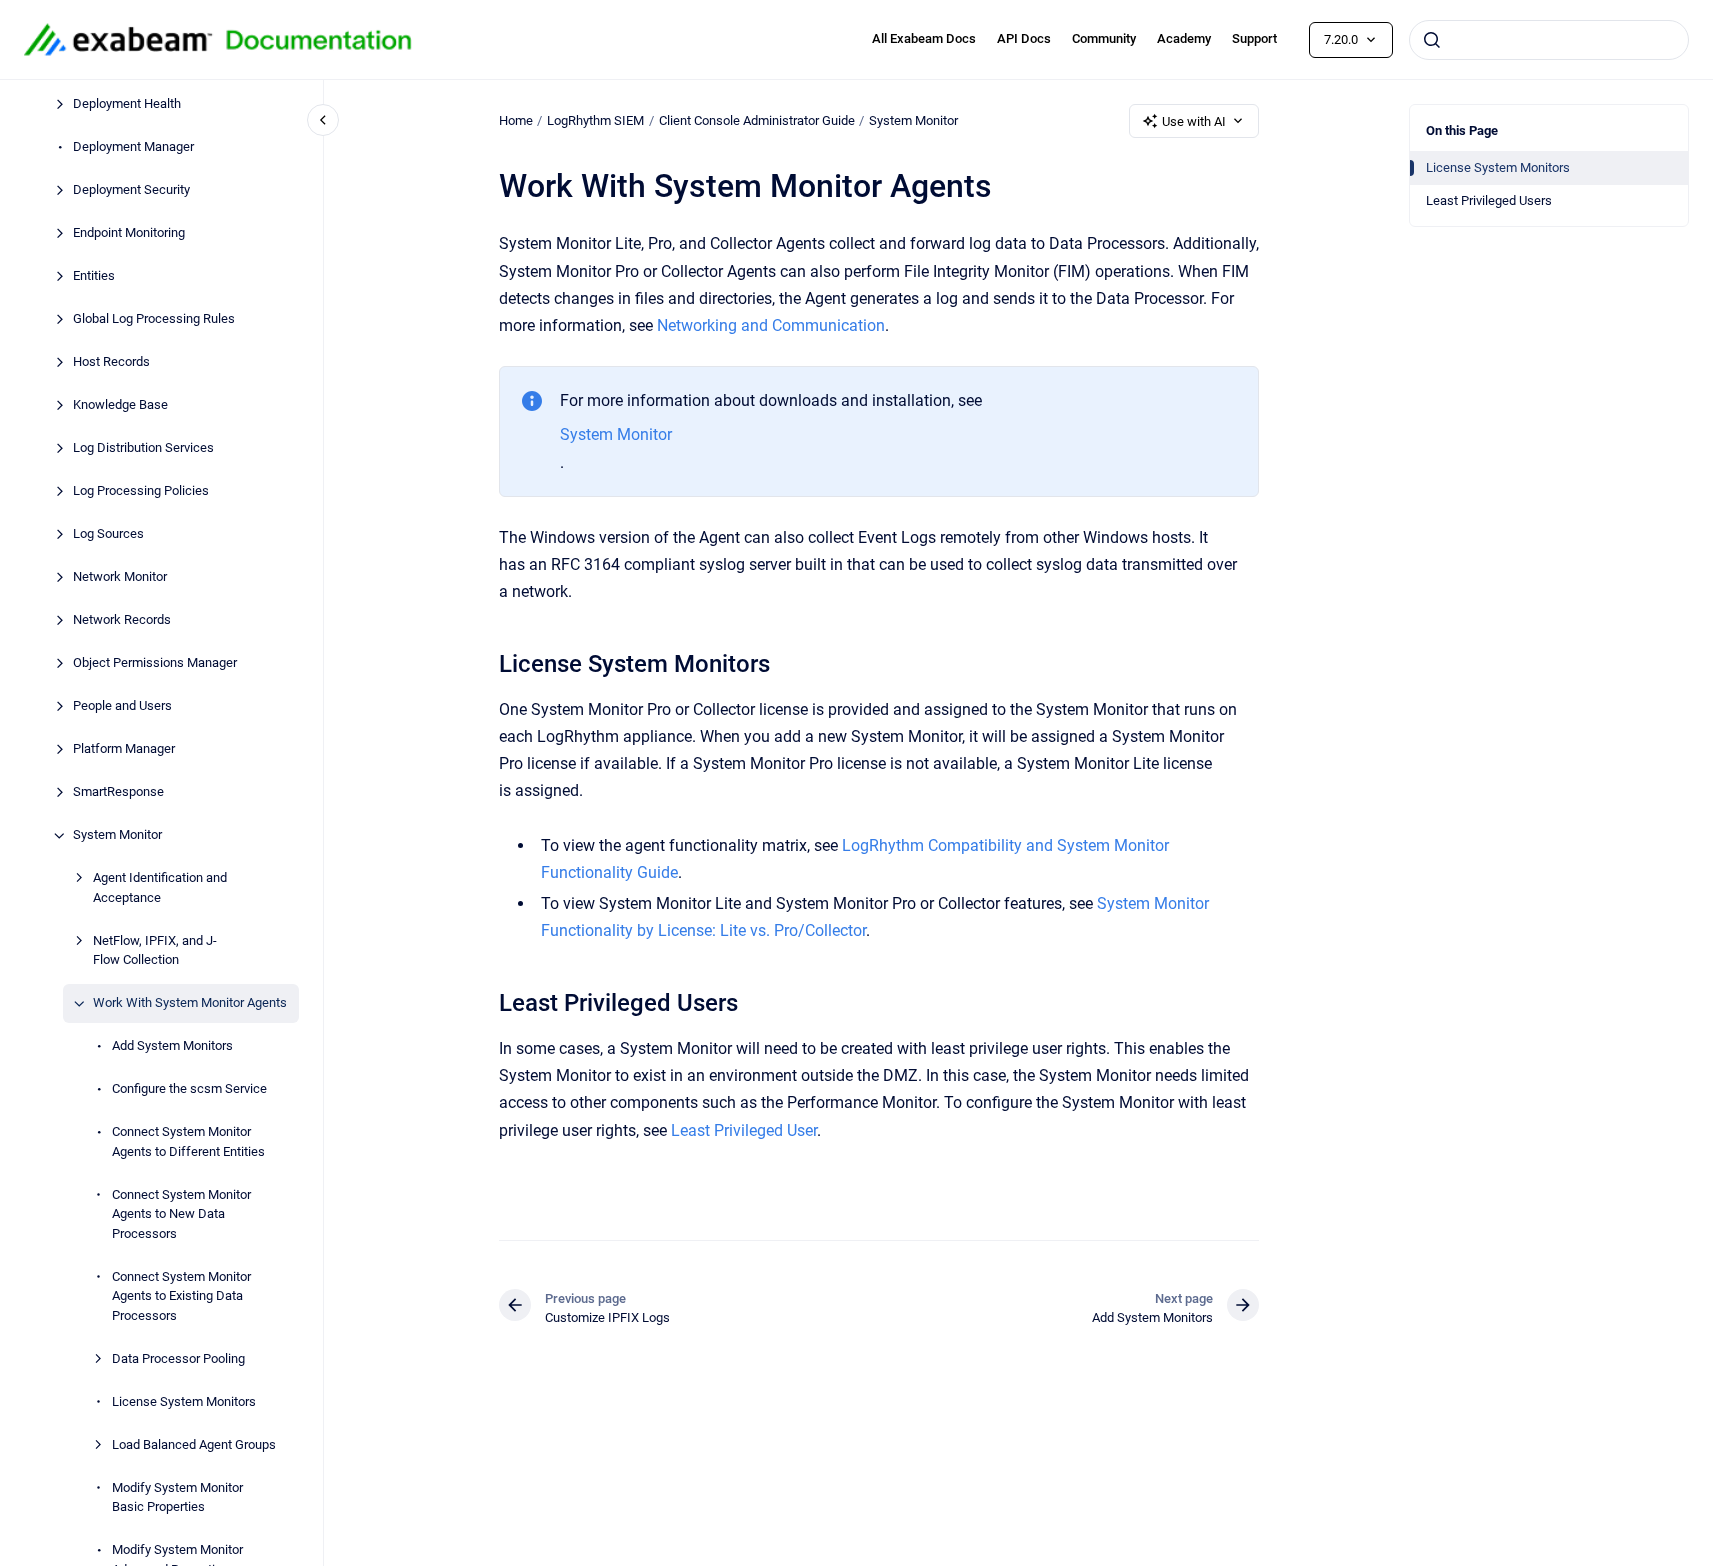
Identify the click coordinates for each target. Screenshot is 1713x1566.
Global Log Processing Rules (154, 319)
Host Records (111, 362)
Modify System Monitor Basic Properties (177, 1497)
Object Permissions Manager (155, 663)
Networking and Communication (771, 325)
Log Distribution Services (143, 448)
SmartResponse (118, 792)
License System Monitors (184, 1401)
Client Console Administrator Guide (757, 120)
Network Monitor (120, 577)
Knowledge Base (120, 405)
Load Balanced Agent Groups (194, 1444)
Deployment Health (127, 104)
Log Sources (108, 534)
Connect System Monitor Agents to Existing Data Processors (181, 1296)
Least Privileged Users (1489, 200)
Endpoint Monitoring (129, 233)
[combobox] (1549, 40)
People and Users (122, 706)
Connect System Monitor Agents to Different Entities (188, 1142)
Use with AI (1194, 121)
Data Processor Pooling (178, 1358)
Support (1254, 38)
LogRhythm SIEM (595, 120)
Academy (1184, 38)
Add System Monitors (172, 1046)
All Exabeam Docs (924, 38)
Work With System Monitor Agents (190, 1003)
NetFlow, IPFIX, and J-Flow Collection (155, 950)
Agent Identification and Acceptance (160, 888)
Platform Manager (124, 749)
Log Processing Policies (141, 491)
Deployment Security (131, 190)
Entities (94, 276)
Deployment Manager (133, 147)
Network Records (122, 620)
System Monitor (117, 835)
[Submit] (1432, 40)
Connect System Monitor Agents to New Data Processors (181, 1214)
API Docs (1024, 38)
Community (1104, 38)
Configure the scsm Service (189, 1089)
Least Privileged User (744, 1130)
